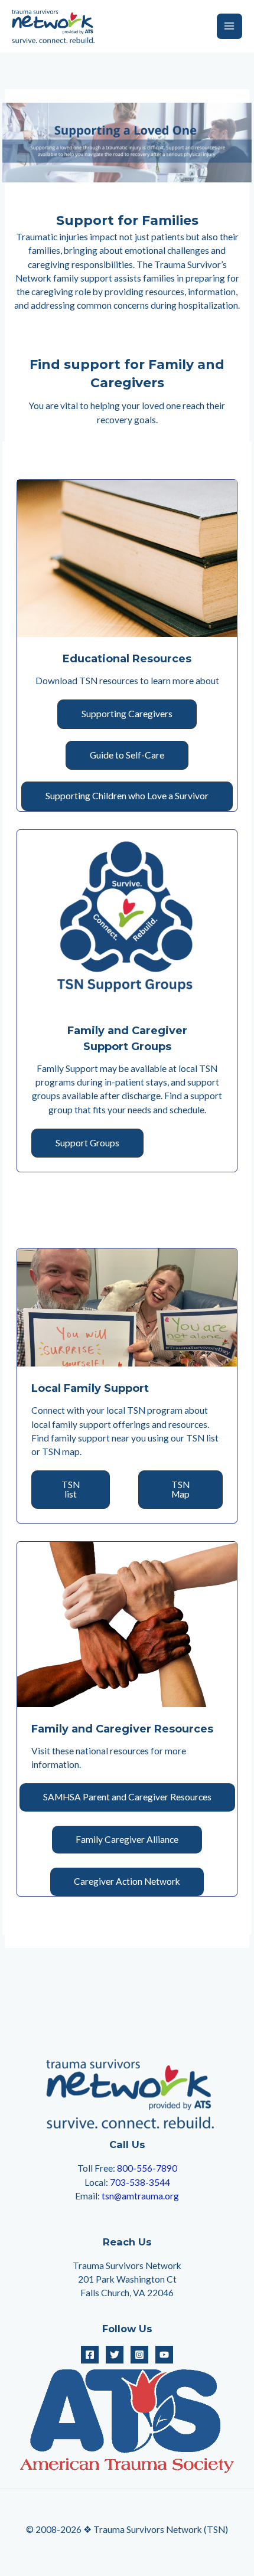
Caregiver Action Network (127, 1881)
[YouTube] (164, 2355)
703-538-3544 (140, 2182)
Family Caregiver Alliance (127, 1839)
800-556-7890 (147, 2168)
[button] (127, 714)
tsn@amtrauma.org (140, 2196)
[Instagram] (139, 2355)
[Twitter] (115, 2355)
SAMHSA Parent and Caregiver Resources (127, 1797)
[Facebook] (90, 2355)
